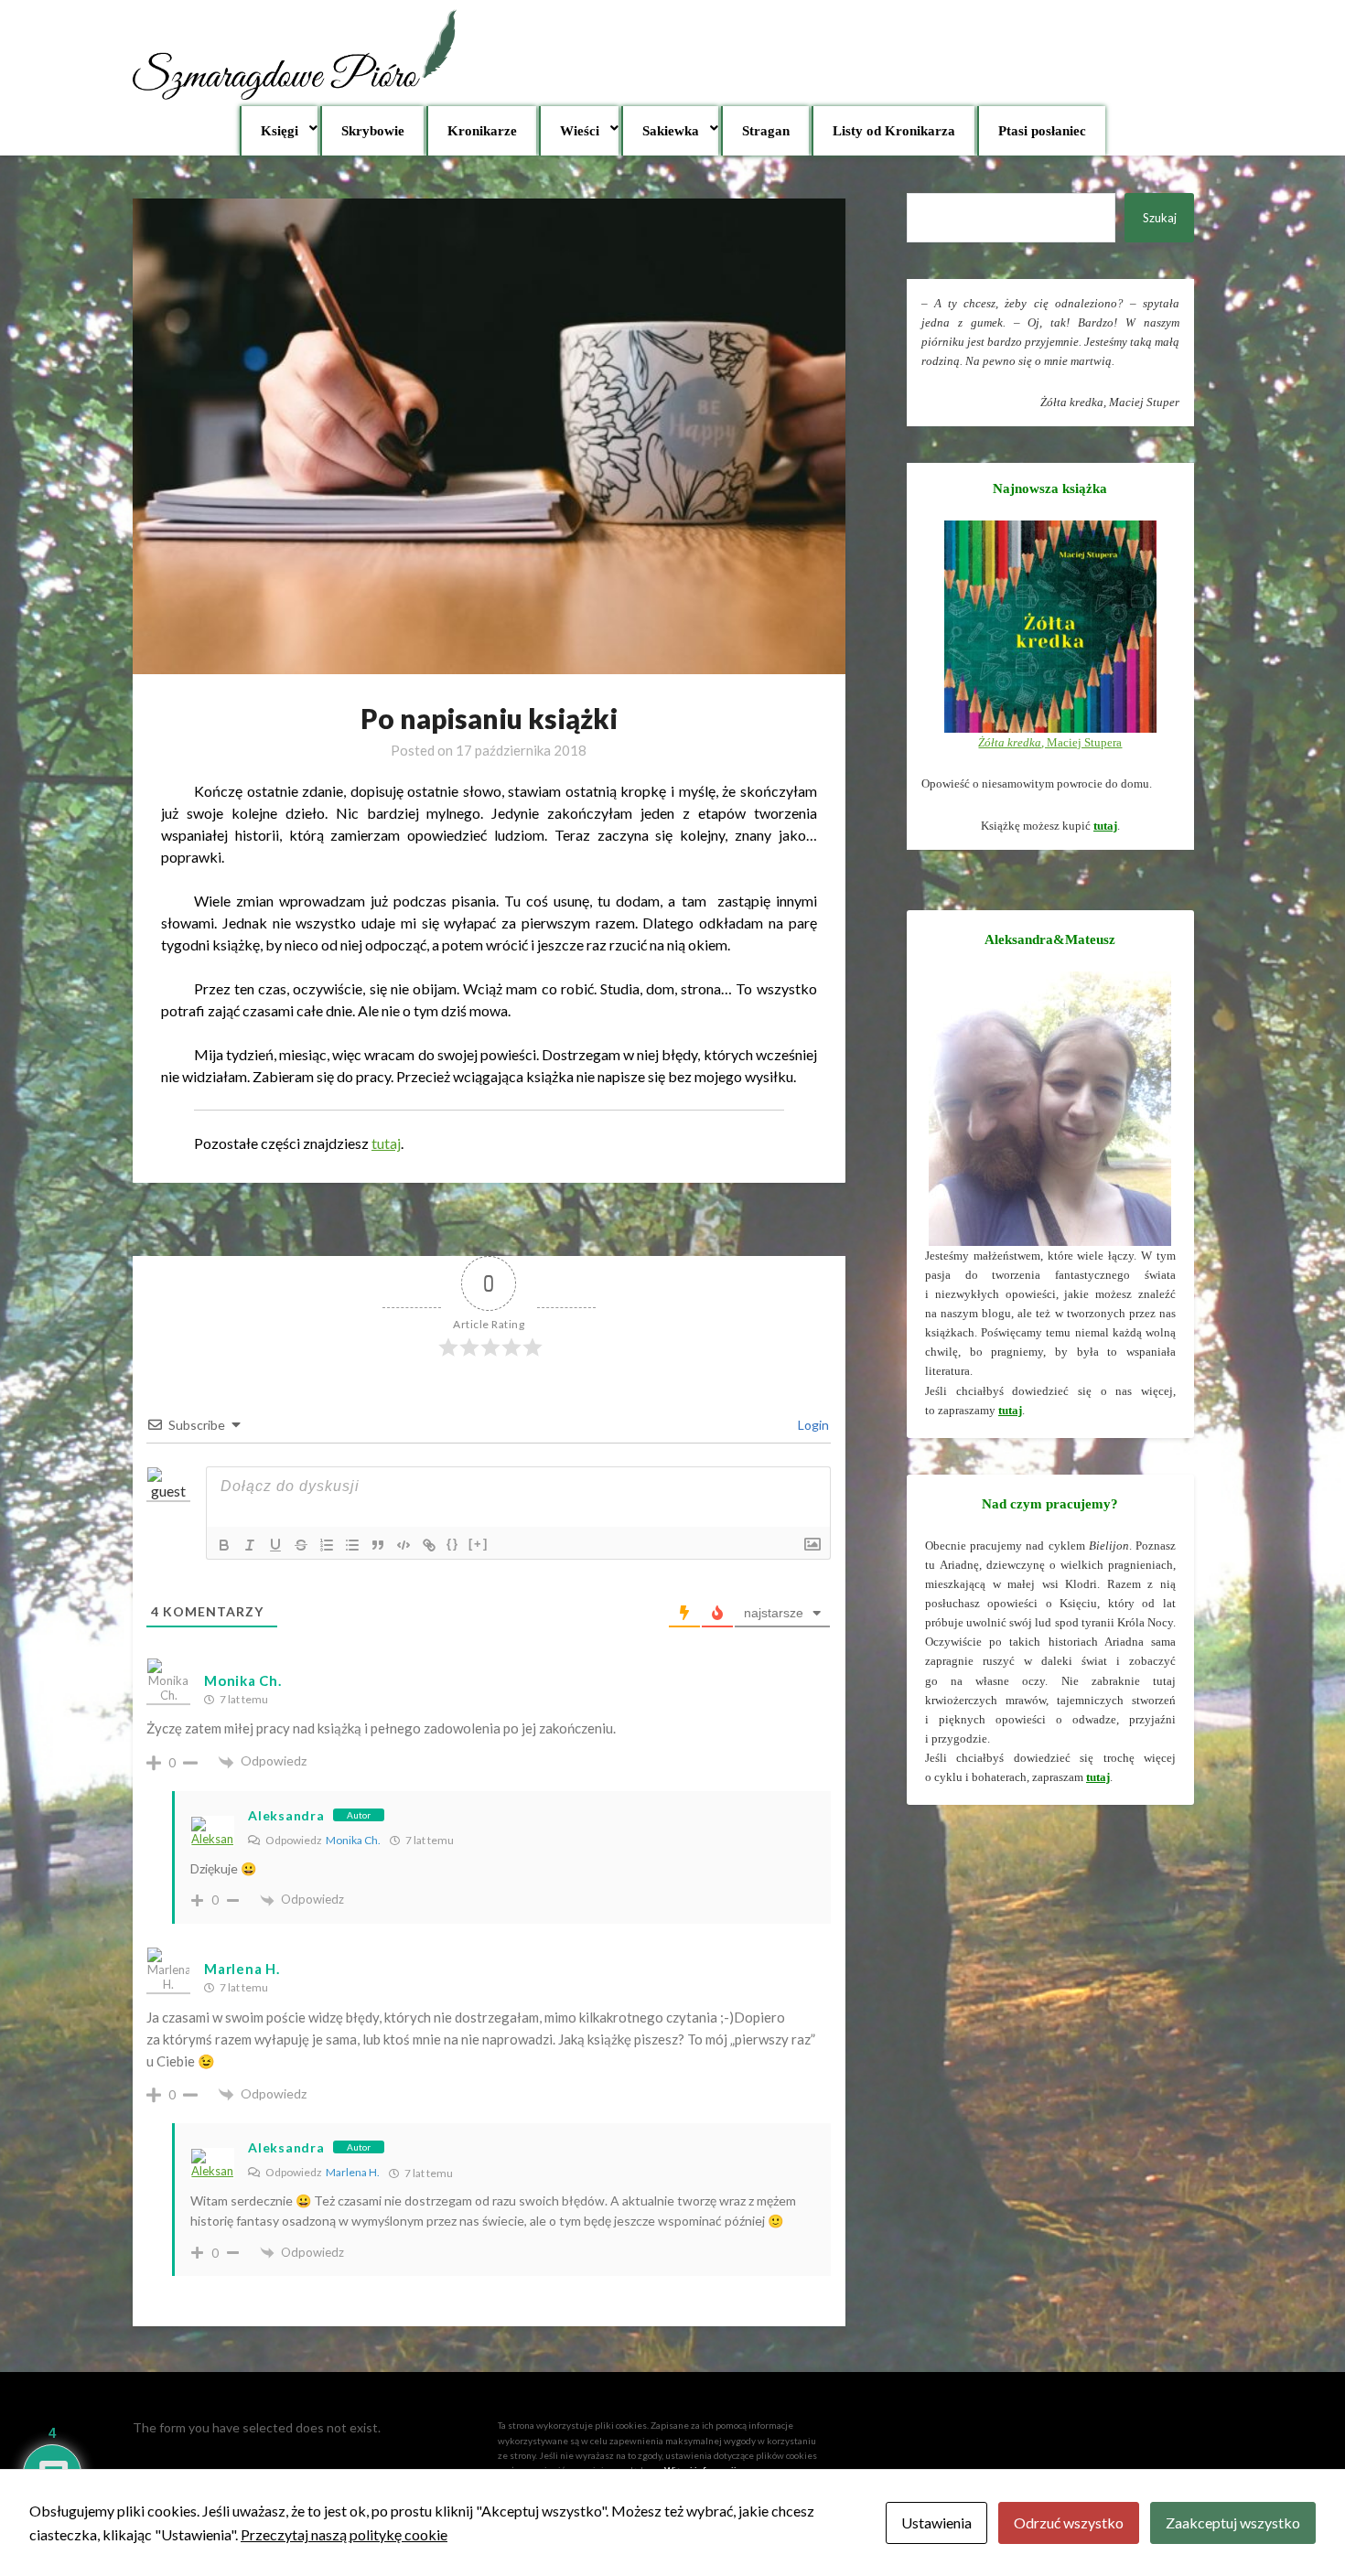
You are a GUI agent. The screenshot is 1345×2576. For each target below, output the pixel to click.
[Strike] (301, 1545)
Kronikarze (482, 131)
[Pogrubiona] (224, 1545)
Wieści (580, 131)
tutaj (386, 1143)
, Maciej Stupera (1050, 742)
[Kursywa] (250, 1545)
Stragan (766, 131)
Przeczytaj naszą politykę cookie (344, 2534)
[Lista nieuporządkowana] (352, 1545)
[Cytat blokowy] (378, 1545)
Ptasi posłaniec (1042, 131)
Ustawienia (936, 2522)
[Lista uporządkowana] (327, 1545)
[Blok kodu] (403, 1545)
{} (453, 1544)
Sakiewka (671, 131)
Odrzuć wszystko (1069, 2522)
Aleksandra (286, 1815)
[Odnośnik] (429, 1545)
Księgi (280, 131)
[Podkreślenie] (275, 1545)
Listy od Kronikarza (894, 131)
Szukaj (1160, 218)
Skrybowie (373, 131)
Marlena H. (353, 2172)
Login (812, 1425)
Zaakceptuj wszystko (1233, 2522)
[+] (479, 1544)
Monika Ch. (242, 1680)
